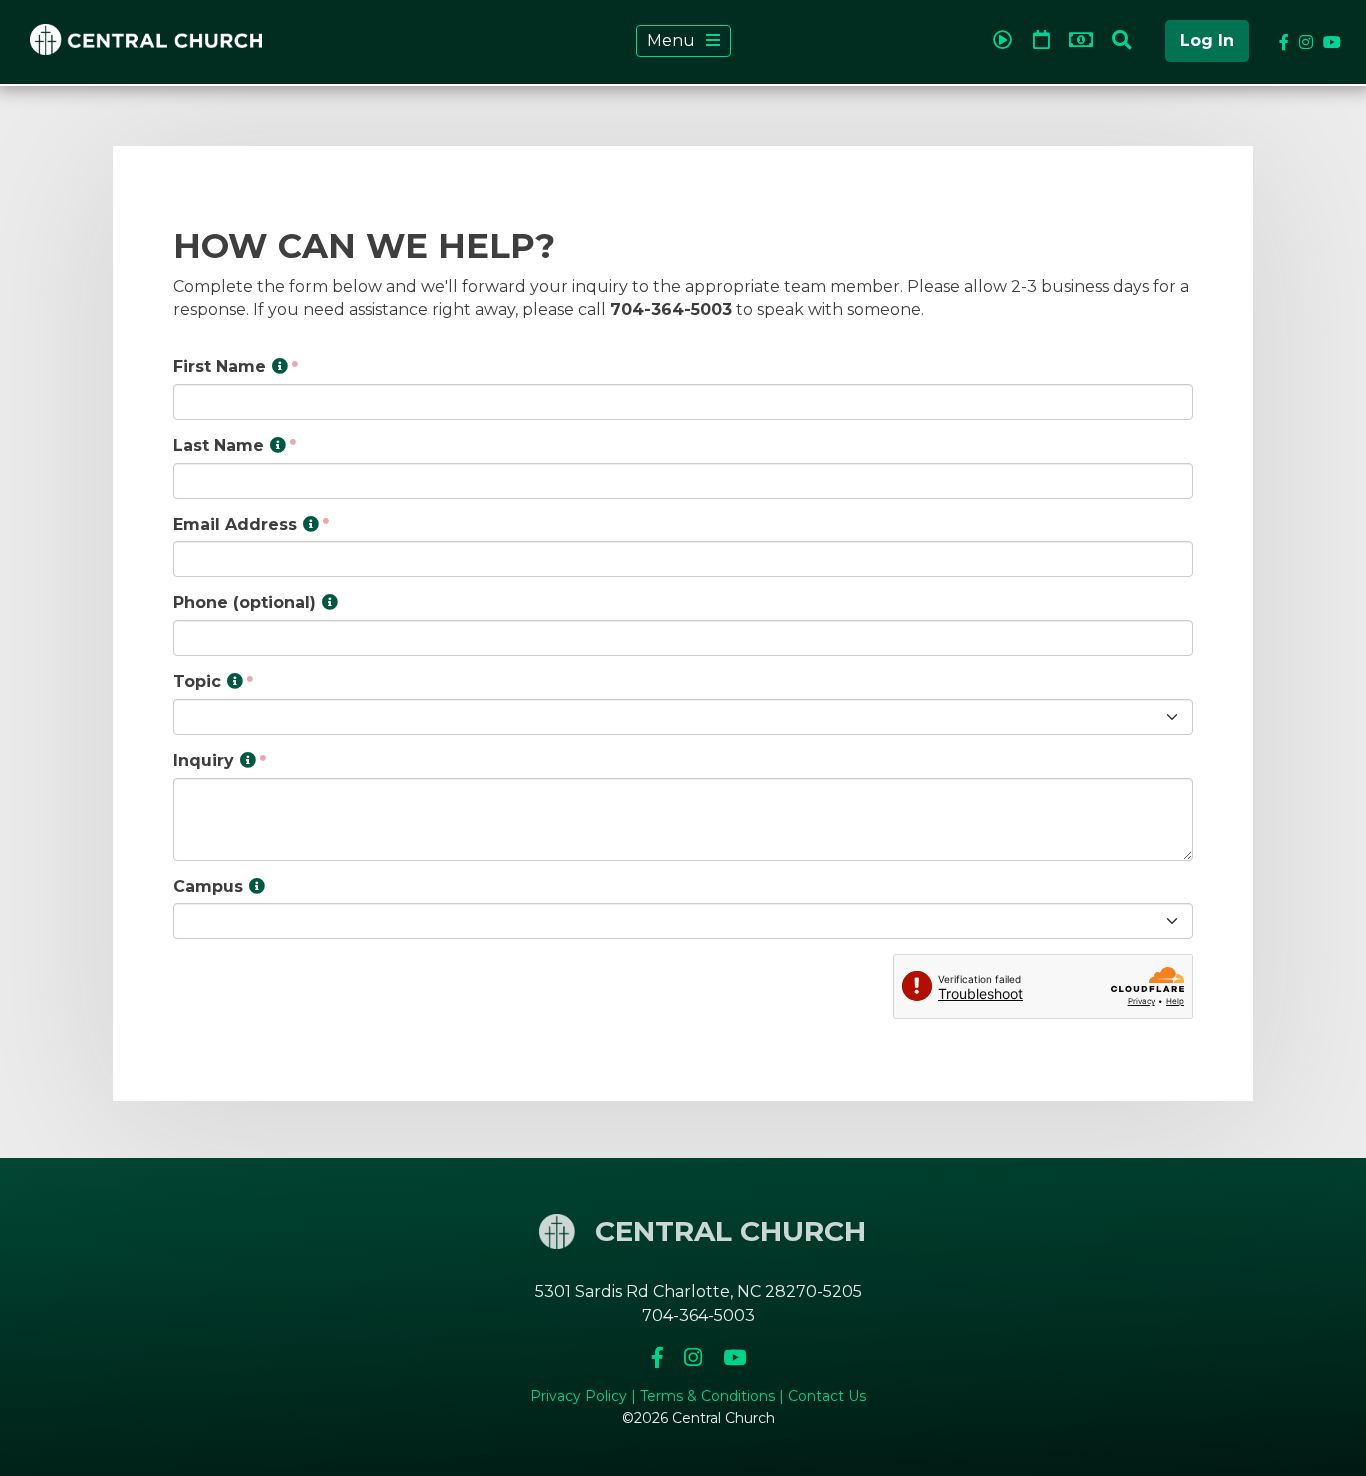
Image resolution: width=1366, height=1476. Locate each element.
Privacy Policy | (585, 1396)
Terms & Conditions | (714, 1396)
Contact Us (827, 1396)
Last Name (218, 445)
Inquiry (203, 760)
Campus (208, 886)
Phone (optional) (244, 602)
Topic (197, 681)
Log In (1207, 40)
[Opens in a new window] (1006, 36)
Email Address (235, 524)
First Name (219, 366)
